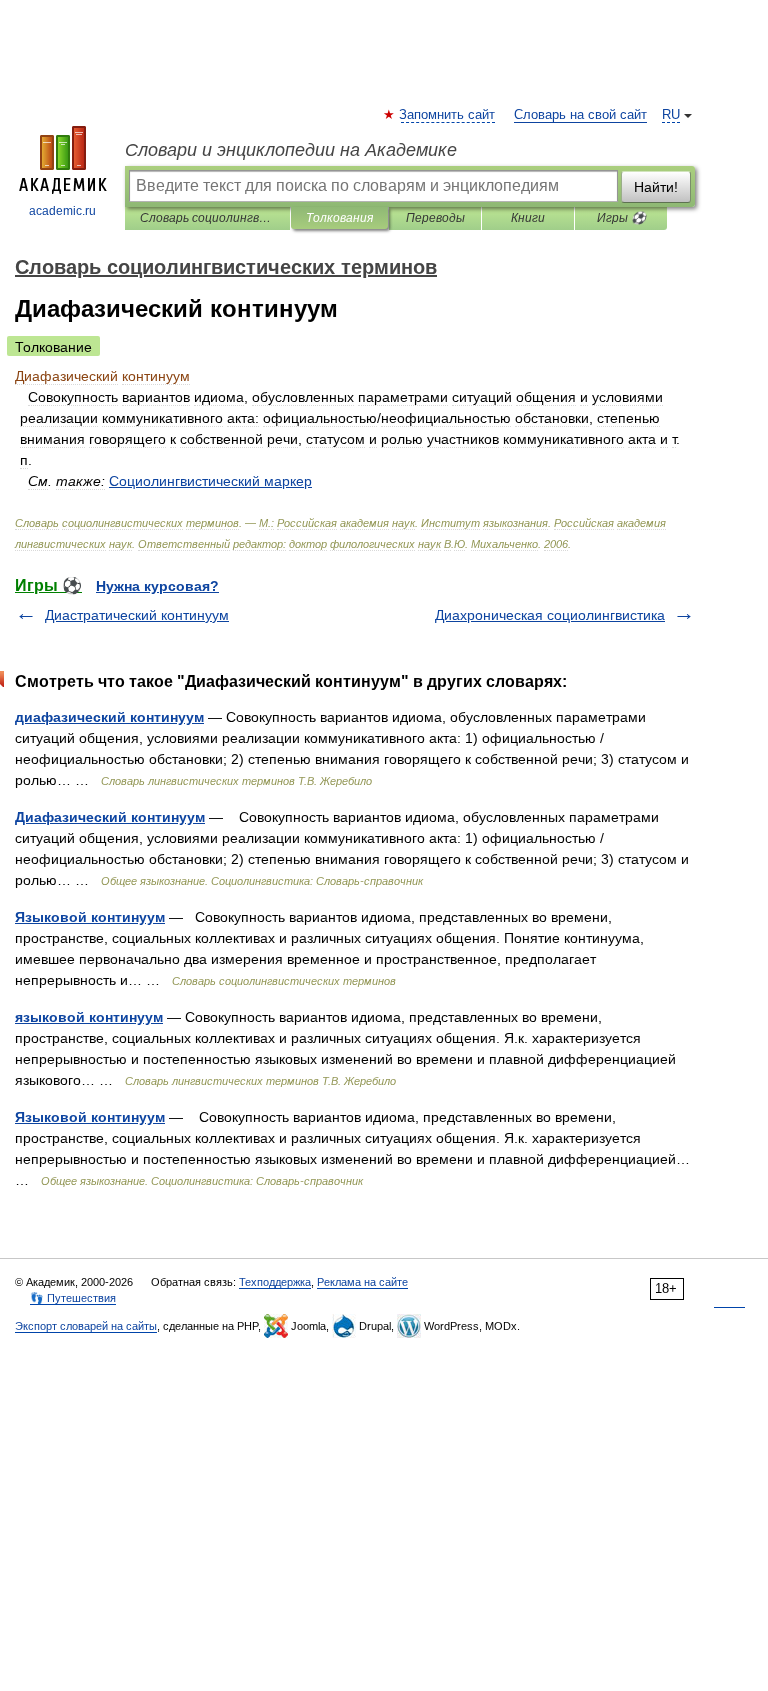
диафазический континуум (109, 717)
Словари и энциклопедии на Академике (291, 150)
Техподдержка (275, 1282)
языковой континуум (89, 1017)
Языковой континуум (90, 917)
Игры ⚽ (621, 218)
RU (671, 115)
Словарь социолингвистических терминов (207, 218)
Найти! (656, 187)
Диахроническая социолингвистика (550, 615)
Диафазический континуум (110, 817)
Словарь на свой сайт (580, 115)
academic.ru (62, 211)
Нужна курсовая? (157, 586)
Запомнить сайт (448, 115)
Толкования (339, 218)
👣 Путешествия (73, 1298)
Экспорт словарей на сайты (86, 1326)
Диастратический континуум (137, 615)
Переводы (435, 218)
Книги (528, 218)
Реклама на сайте (362, 1282)
